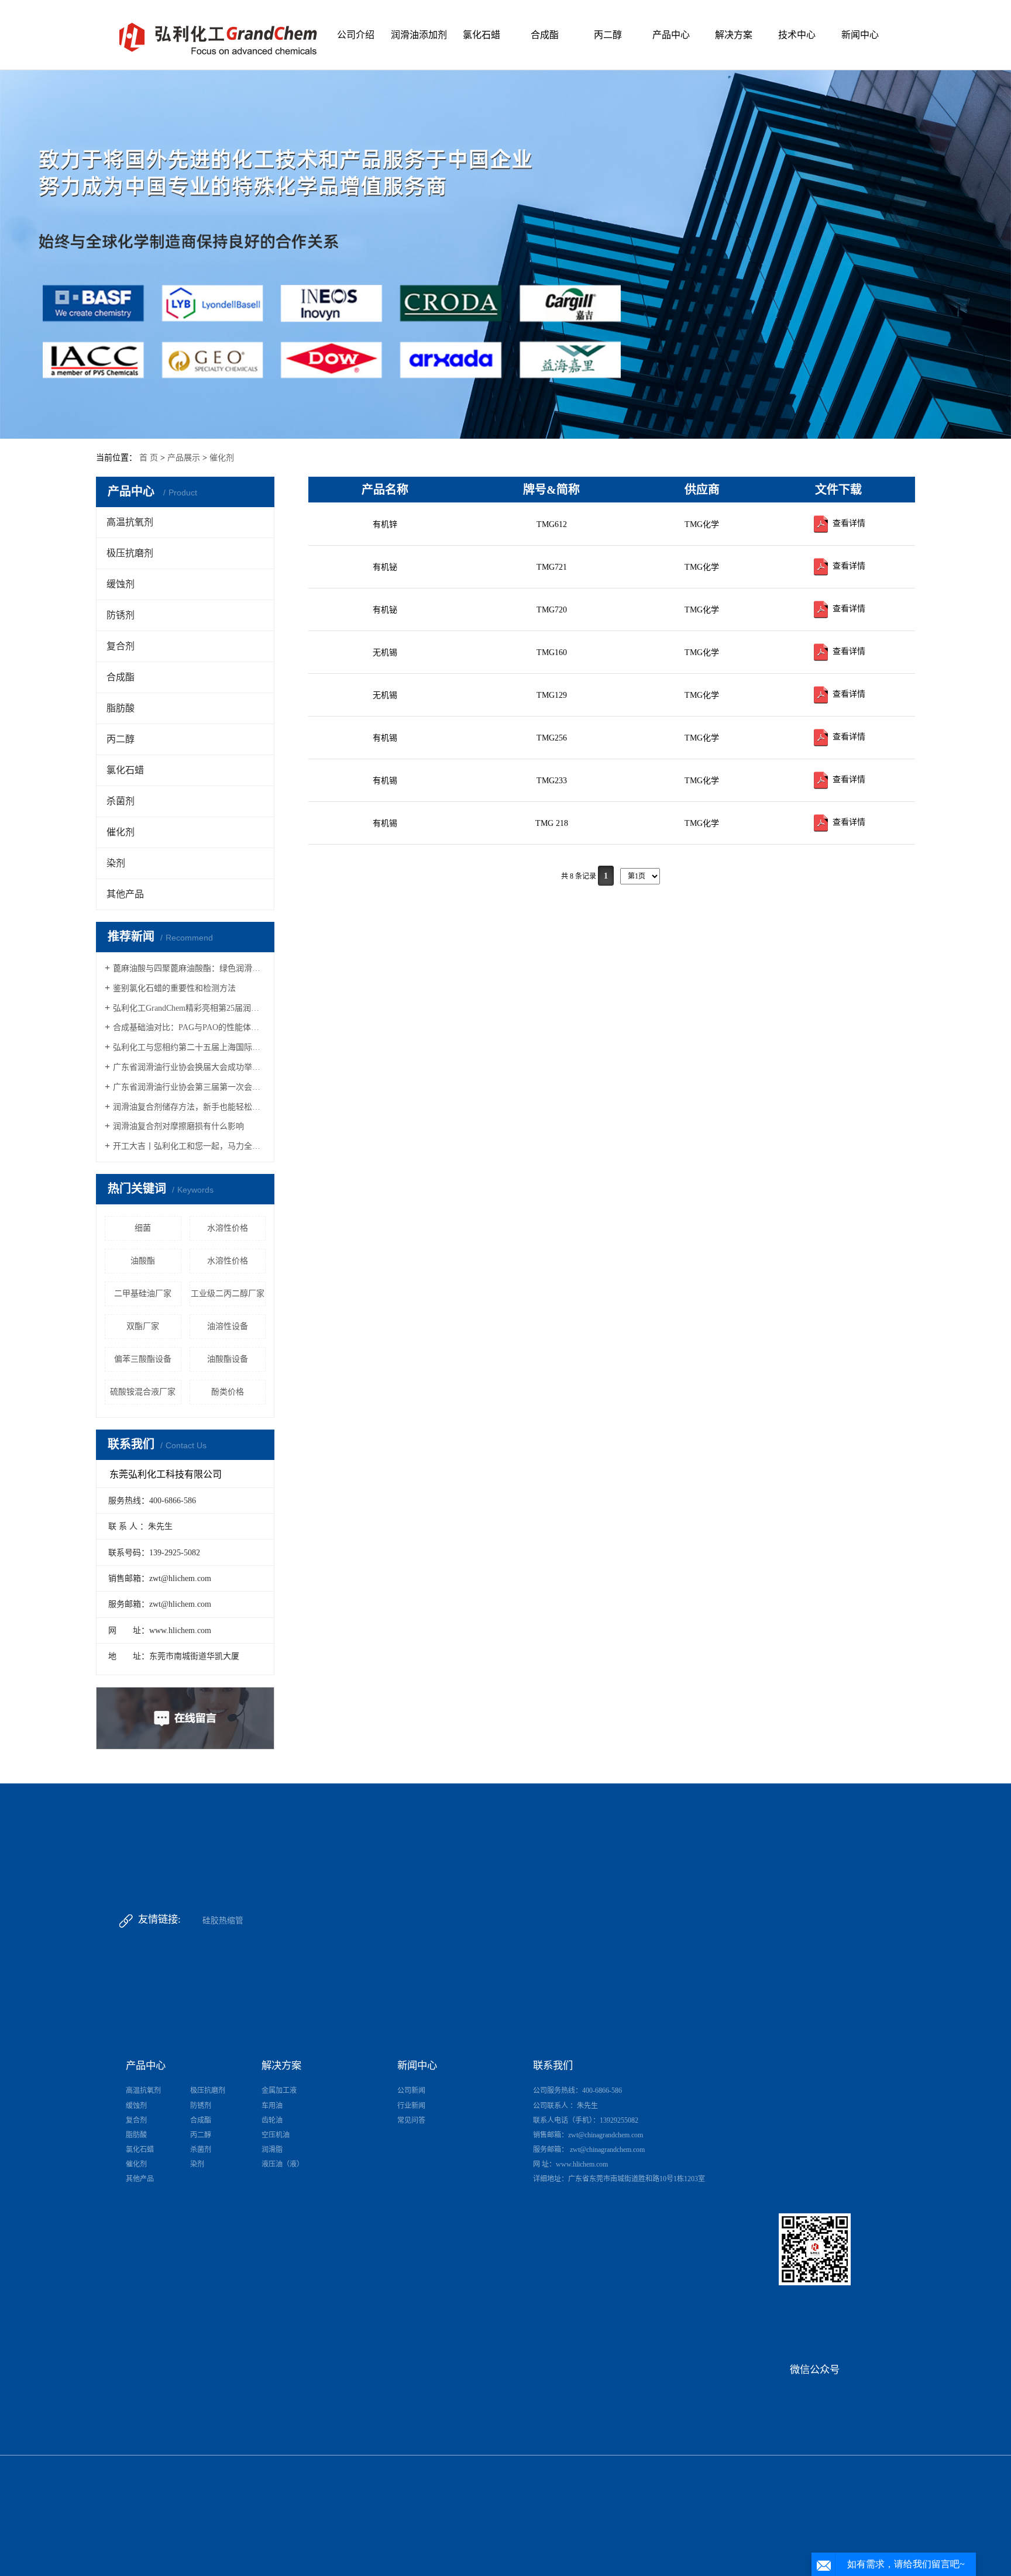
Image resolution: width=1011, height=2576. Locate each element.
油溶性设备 (228, 1326)
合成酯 (545, 35)
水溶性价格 (228, 1228)
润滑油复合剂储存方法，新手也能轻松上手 (189, 1107)
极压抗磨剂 (130, 553)
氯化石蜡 (482, 35)
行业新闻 (411, 2106)
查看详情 (848, 523)
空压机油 (276, 2135)
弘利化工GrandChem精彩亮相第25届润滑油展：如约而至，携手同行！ (189, 1008)
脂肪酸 (121, 708)
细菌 (143, 1228)
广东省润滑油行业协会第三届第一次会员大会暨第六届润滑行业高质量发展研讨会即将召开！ (189, 1087)
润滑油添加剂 (419, 35)
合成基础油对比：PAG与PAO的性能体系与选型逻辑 (189, 1027)
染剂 (116, 863)
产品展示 (184, 458)
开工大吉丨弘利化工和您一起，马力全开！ (189, 1146)
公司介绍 (356, 35)
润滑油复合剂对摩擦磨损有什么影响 (178, 1126)
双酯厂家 (143, 1326)
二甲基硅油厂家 (143, 1294)
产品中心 (671, 35)
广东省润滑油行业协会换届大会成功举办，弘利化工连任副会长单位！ (189, 1067)
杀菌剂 (121, 801)
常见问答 (411, 2120)
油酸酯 (143, 1261)
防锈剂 (121, 615)
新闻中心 (860, 35)
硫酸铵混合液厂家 (143, 1392)
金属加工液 (279, 2091)
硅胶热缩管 (223, 1921)
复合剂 (121, 646)
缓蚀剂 (121, 584)
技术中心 (797, 35)
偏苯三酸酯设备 (143, 1359)
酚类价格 (228, 1392)
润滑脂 (272, 2150)
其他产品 (125, 894)
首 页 (149, 458)
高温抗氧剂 (130, 522)
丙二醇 (608, 35)
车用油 (272, 2106)
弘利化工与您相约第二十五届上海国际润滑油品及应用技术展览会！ (189, 1047)
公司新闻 (411, 2091)
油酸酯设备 (228, 1359)
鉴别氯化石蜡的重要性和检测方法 (174, 988)
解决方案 (734, 35)
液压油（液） (283, 2164)
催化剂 (222, 458)
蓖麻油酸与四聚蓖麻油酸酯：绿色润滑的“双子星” (189, 968)
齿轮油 (272, 2120)
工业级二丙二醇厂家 (228, 1294)
